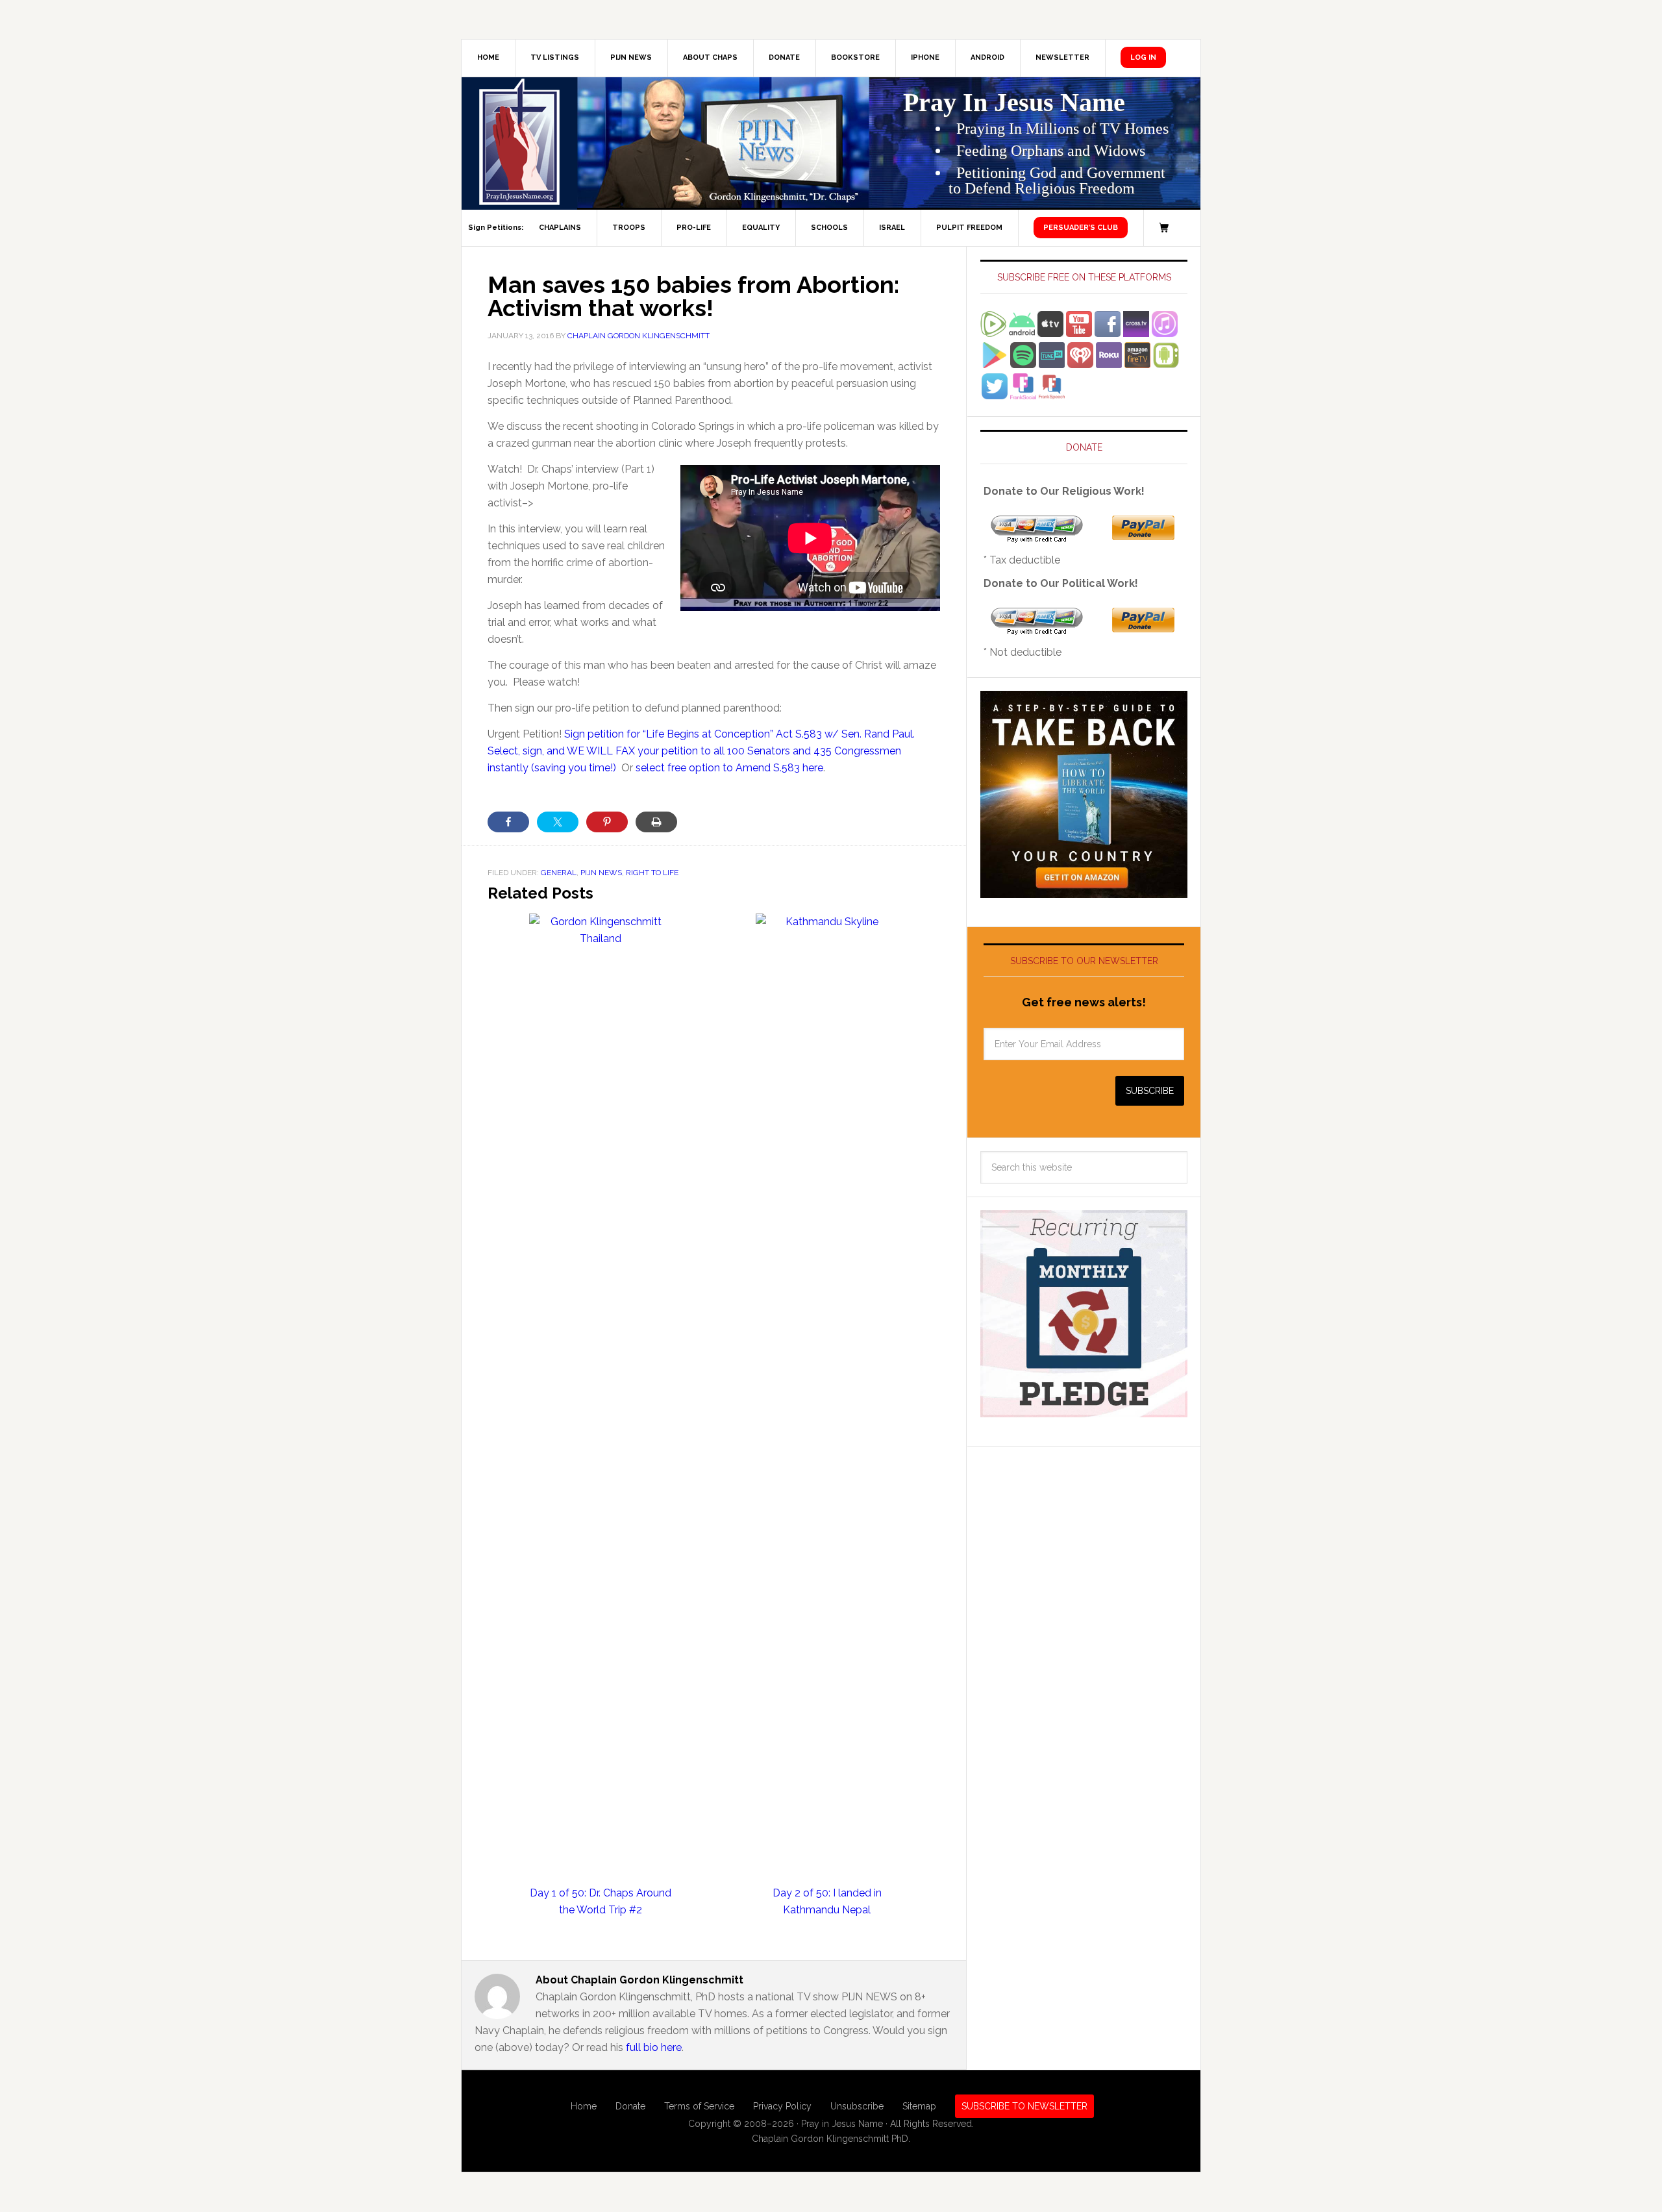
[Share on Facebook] (508, 822)
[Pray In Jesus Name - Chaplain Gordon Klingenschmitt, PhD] (519, 143)
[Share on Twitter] (558, 822)
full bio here (654, 2047)
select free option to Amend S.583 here (729, 768)
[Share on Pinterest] (607, 822)
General (559, 873)
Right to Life (652, 873)
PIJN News (601, 873)
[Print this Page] (656, 822)
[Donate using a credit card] (1037, 537)
